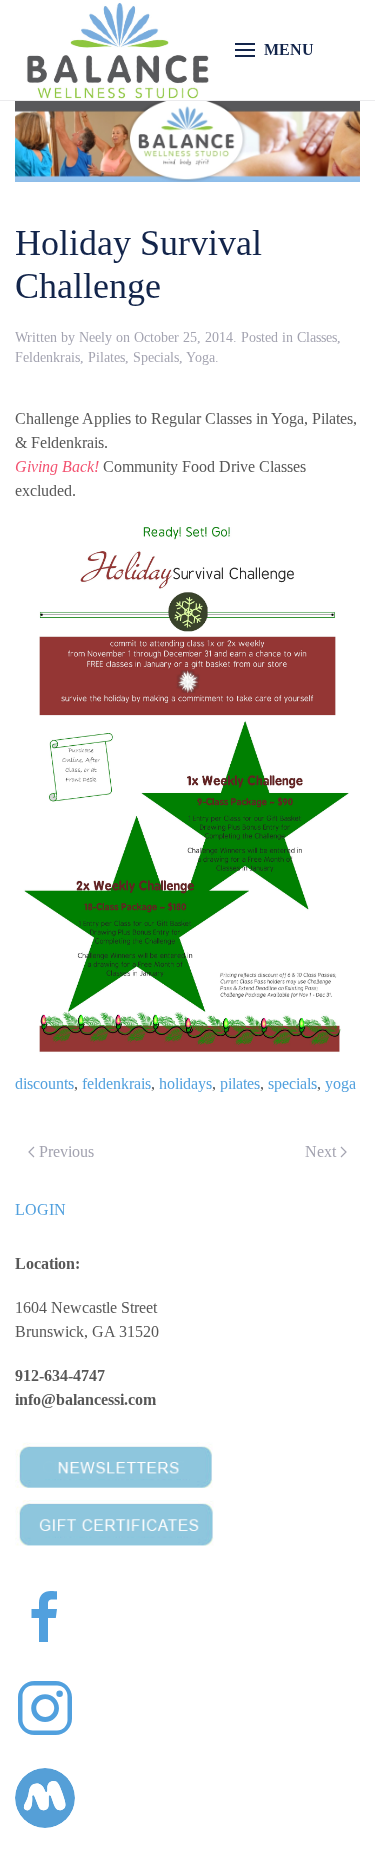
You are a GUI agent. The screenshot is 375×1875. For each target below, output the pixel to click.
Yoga (200, 357)
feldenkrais (116, 1083)
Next (320, 1151)
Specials (156, 357)
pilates (240, 1083)
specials (292, 1083)
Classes (317, 337)
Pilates (106, 357)
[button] (274, 50)
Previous (66, 1151)
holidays (185, 1083)
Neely (95, 337)
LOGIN (40, 1209)
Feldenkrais (47, 357)
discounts (44, 1083)
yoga (340, 1083)
